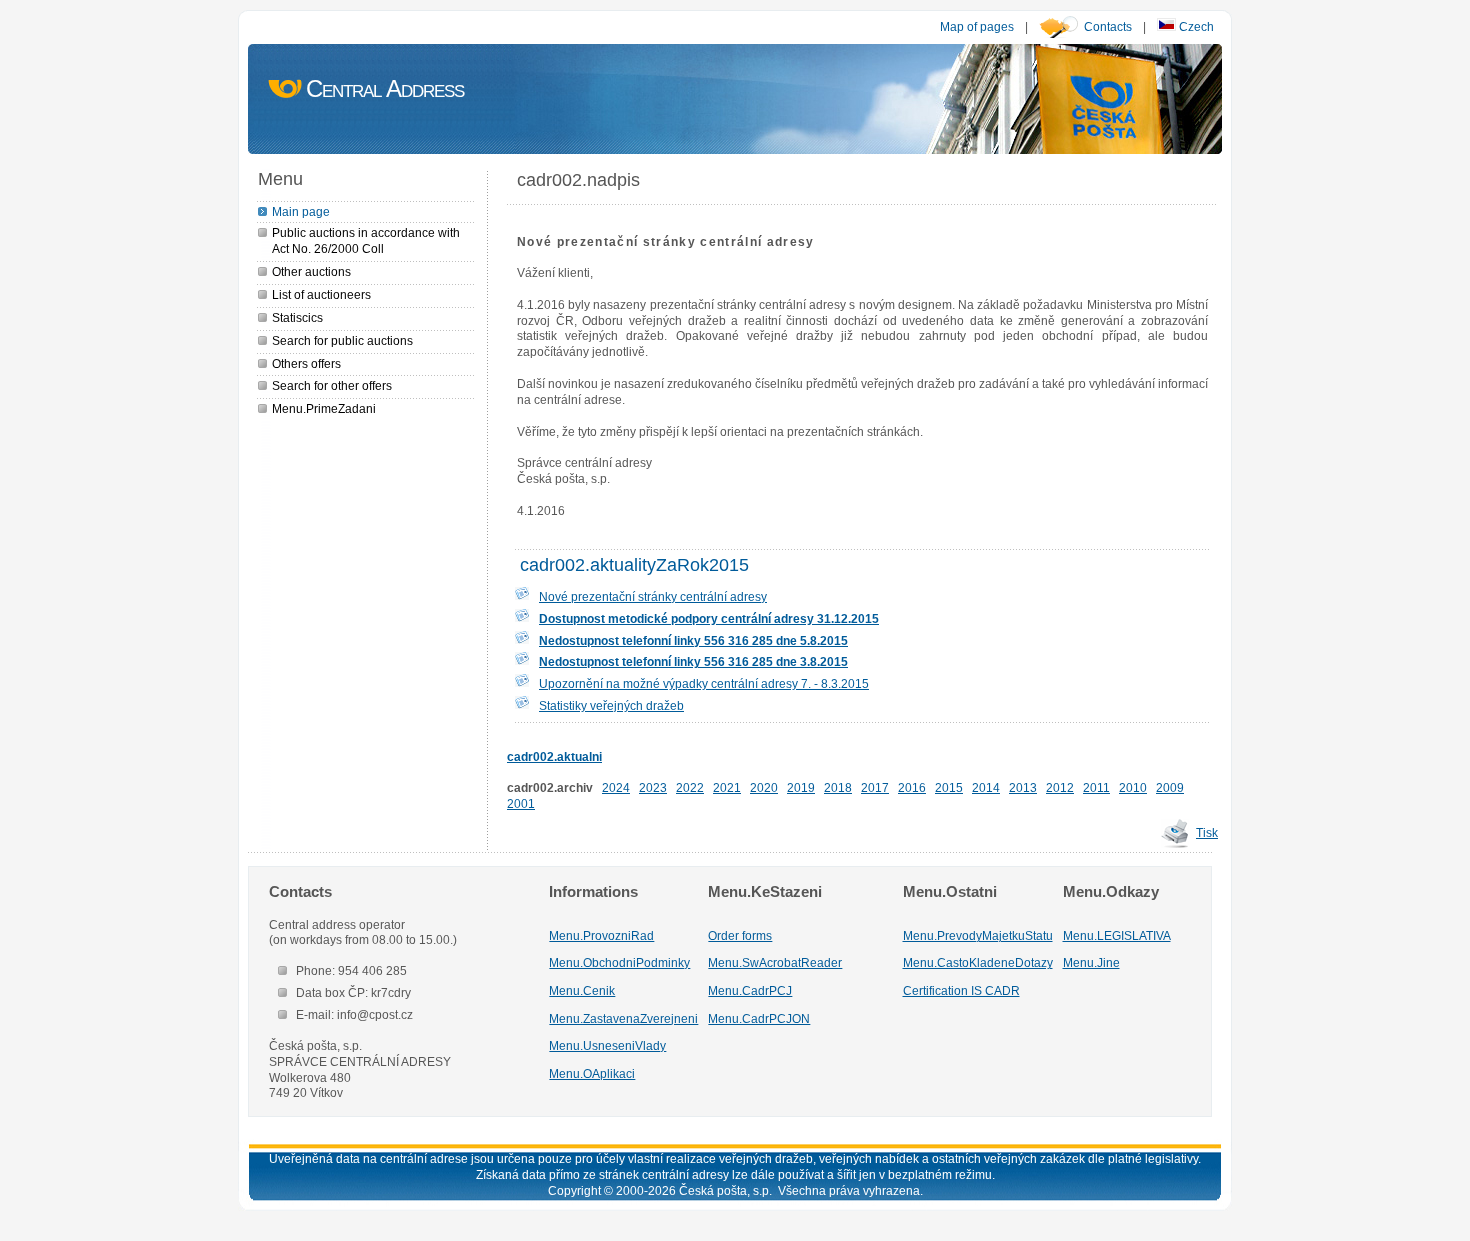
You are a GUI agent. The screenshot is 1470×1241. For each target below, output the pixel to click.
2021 (727, 787)
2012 (1060, 787)
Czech (1195, 26)
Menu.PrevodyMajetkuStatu (978, 935)
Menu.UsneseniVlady (607, 1045)
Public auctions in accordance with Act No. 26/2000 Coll (366, 240)
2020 (764, 787)
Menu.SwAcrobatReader (775, 962)
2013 (1023, 787)
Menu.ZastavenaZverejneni (623, 1018)
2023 (653, 787)
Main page (301, 211)
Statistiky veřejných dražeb (611, 705)
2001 (521, 803)
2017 (875, 787)
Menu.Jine (1091, 962)
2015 (949, 787)
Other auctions (311, 271)
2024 (616, 787)
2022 (690, 787)
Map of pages (977, 26)
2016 (912, 787)
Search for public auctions (342, 340)
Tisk (1207, 832)
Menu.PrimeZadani (324, 408)
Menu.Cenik (582, 990)
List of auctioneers (321, 294)
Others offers (306, 363)
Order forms (740, 935)
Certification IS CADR (961, 990)
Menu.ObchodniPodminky (619, 962)
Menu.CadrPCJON (759, 1018)
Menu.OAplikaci (592, 1073)
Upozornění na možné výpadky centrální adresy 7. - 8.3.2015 (704, 683)
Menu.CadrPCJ (750, 990)
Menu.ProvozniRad (601, 935)
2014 (986, 787)
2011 (1096, 787)
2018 (838, 787)
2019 (801, 787)
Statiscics (297, 317)
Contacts (1108, 26)
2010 (1133, 787)
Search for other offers (332, 385)
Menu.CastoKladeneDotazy (978, 962)
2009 (1170, 787)
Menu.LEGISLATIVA (1117, 935)
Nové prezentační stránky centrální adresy (653, 596)
